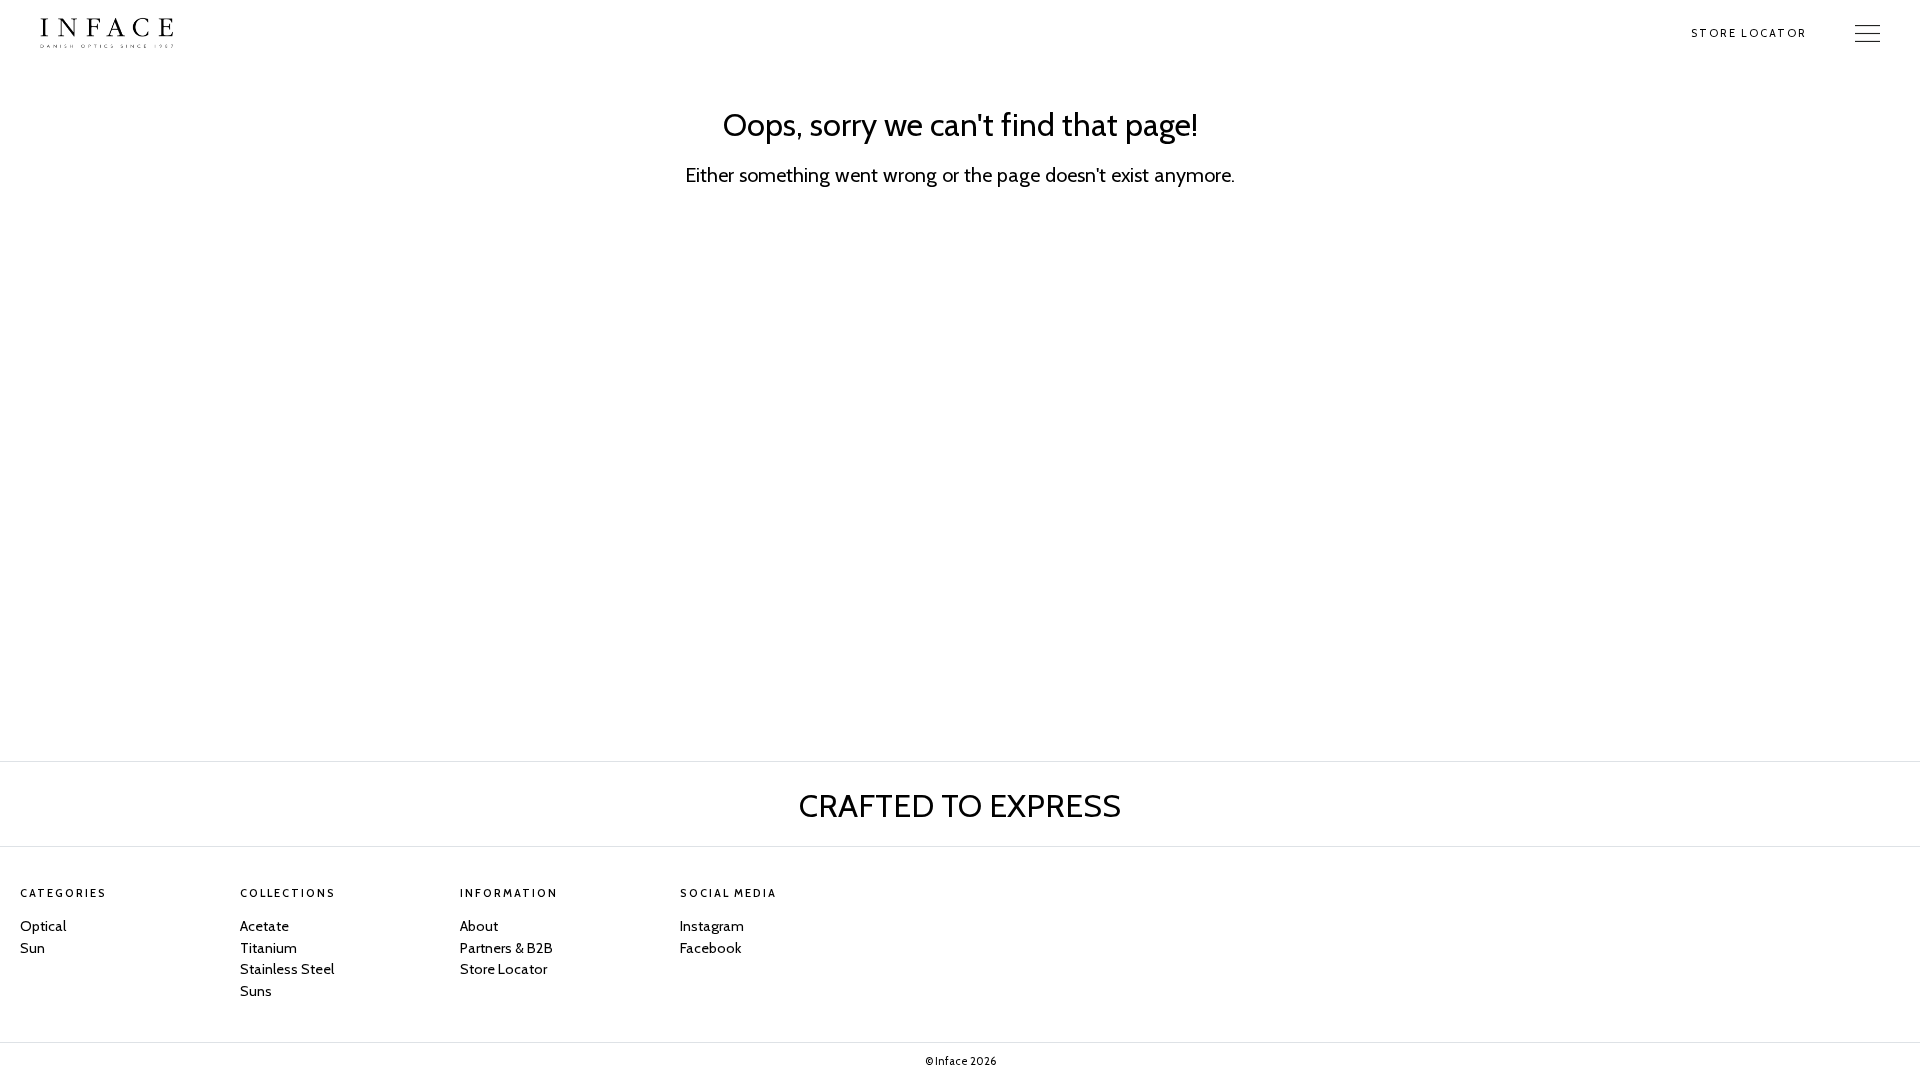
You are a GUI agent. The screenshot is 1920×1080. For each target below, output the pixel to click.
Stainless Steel (287, 969)
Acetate (264, 926)
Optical (43, 926)
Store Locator (1749, 33)
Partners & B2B (506, 948)
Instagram (712, 926)
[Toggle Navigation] (1867, 33)
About (479, 926)
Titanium (268, 948)
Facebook (710, 948)
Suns (256, 991)
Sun (32, 948)
